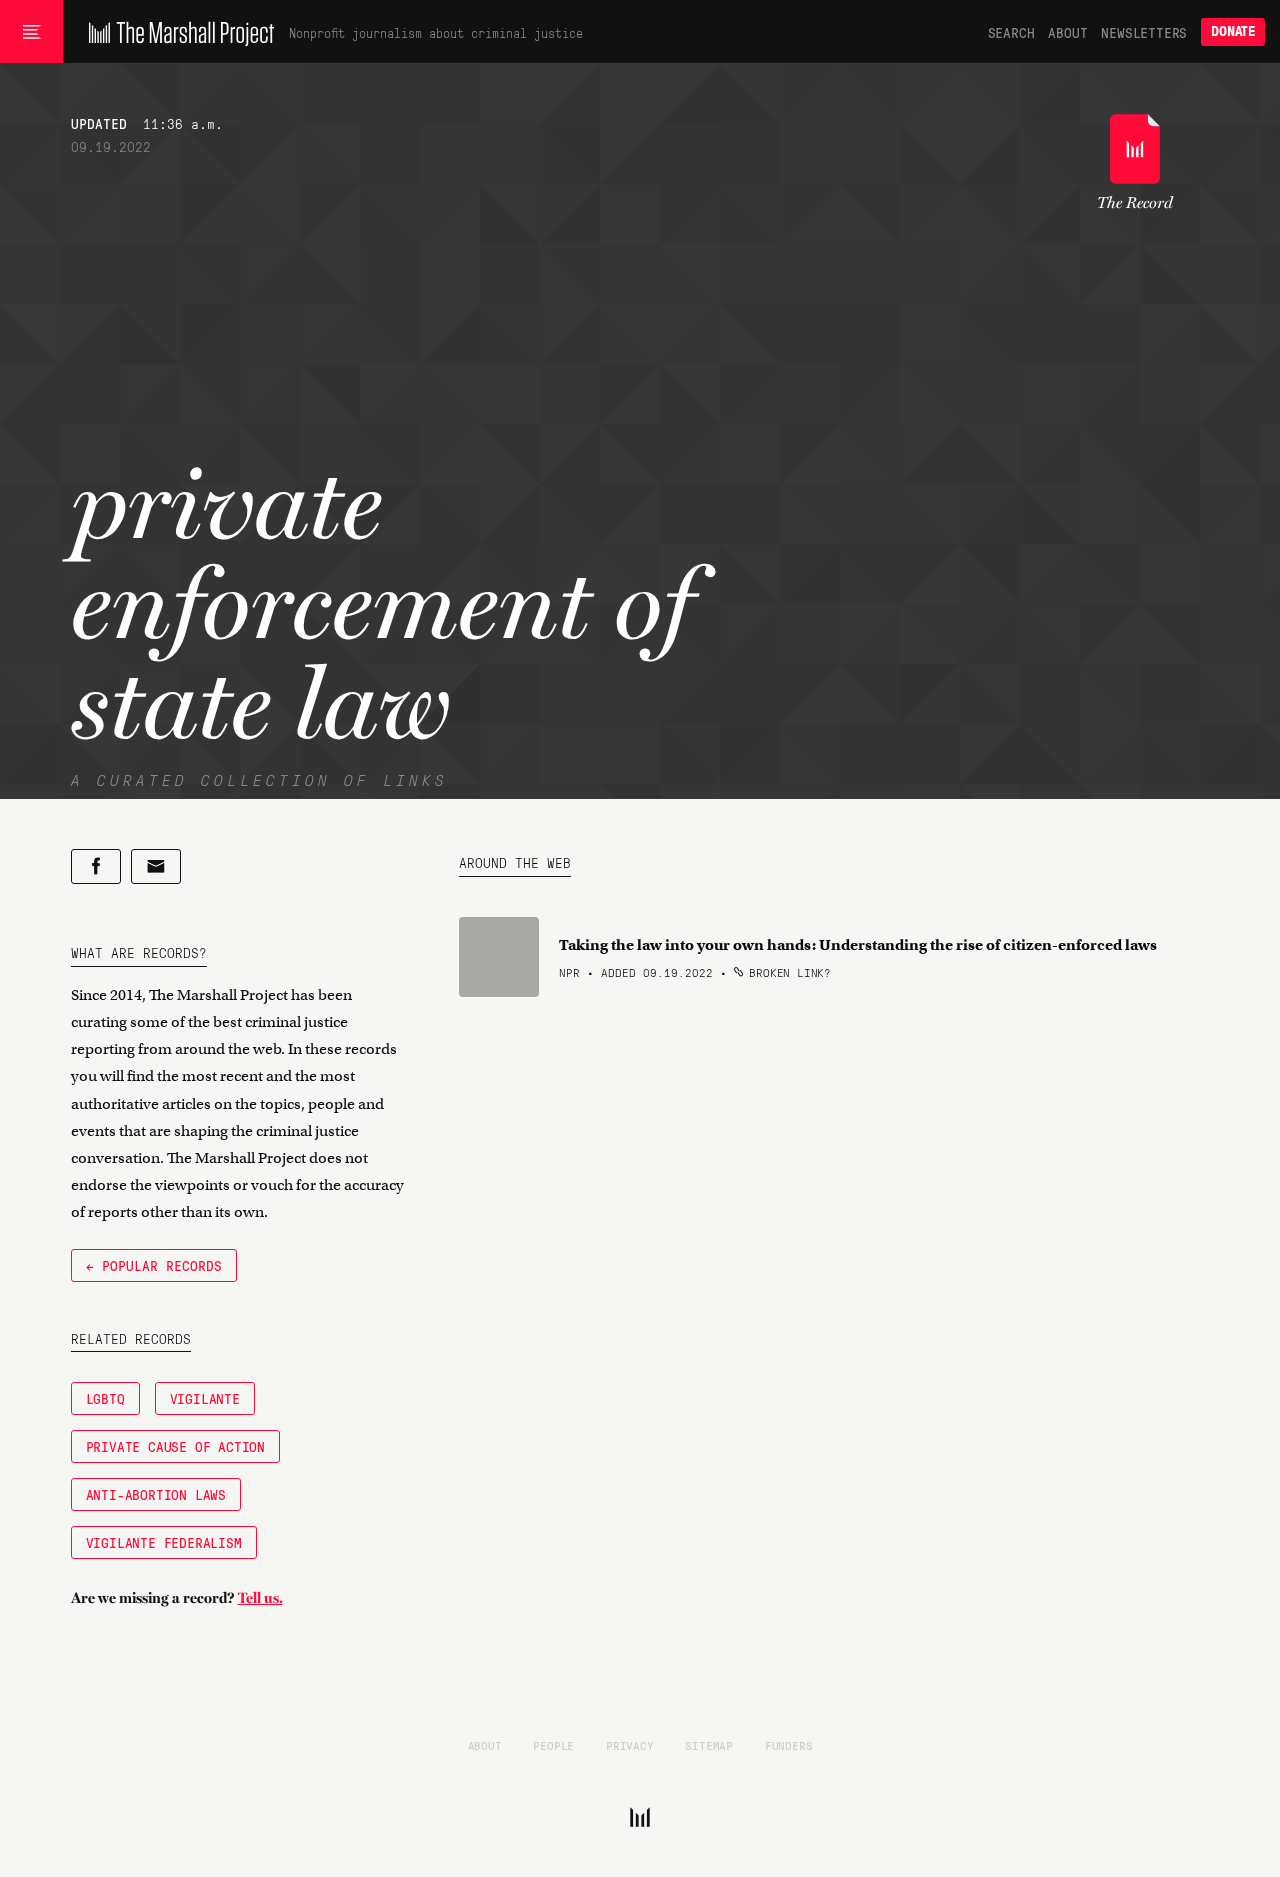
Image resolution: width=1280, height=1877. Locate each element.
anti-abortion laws (156, 1494)
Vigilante (205, 1398)
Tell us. (260, 1598)
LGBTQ (105, 1398)
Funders (789, 1745)
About (1067, 32)
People (553, 1745)
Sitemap (709, 1745)
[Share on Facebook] (96, 866)
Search (1011, 32)
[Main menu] (31, 32)
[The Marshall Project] (176, 32)
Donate (1233, 31)
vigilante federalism (164, 1542)
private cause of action (175, 1446)
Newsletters (1144, 32)
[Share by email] (156, 866)
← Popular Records (154, 1265)
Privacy (630, 1745)
